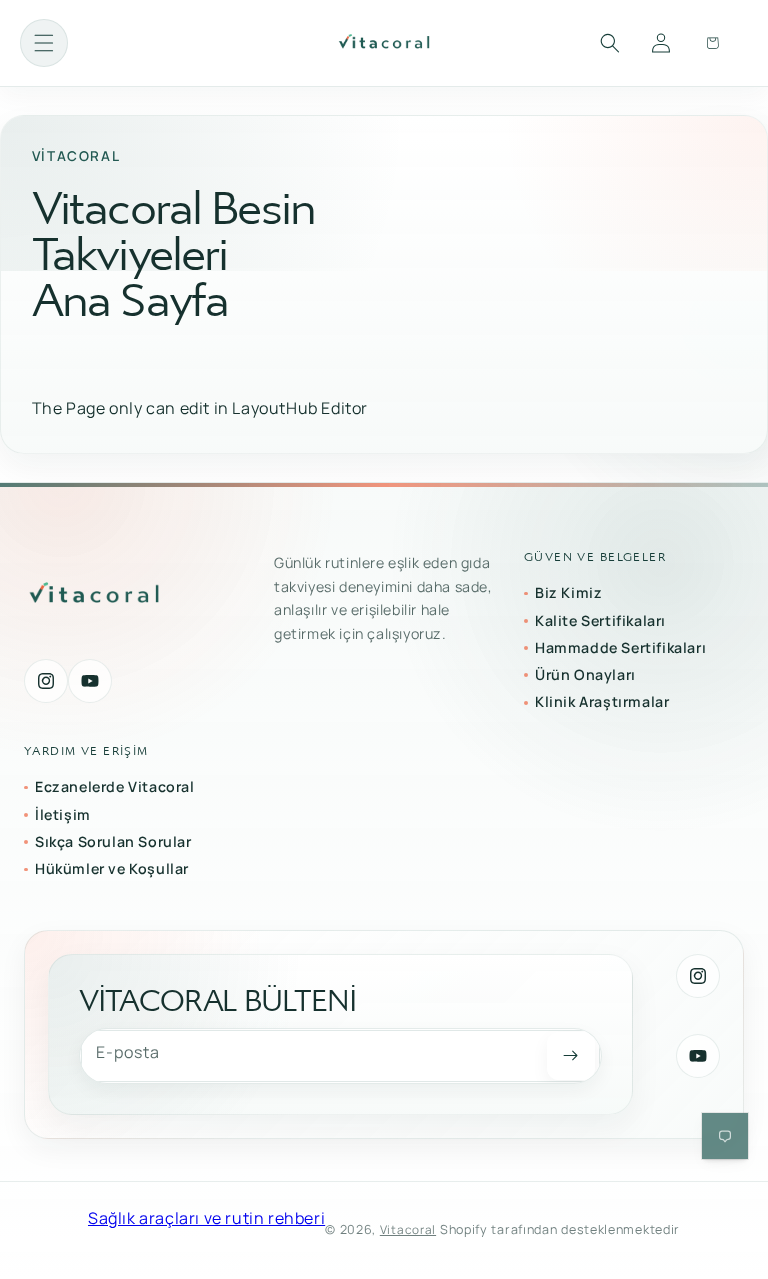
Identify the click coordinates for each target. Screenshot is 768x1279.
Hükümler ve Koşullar (112, 868)
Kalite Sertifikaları (600, 620)
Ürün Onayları (585, 674)
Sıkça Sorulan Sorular (113, 841)
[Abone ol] (571, 1056)
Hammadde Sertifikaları (620, 647)
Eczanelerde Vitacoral (115, 786)
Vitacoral (408, 1229)
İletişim (63, 814)
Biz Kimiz (568, 592)
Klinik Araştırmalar (602, 701)
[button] (44, 43)
